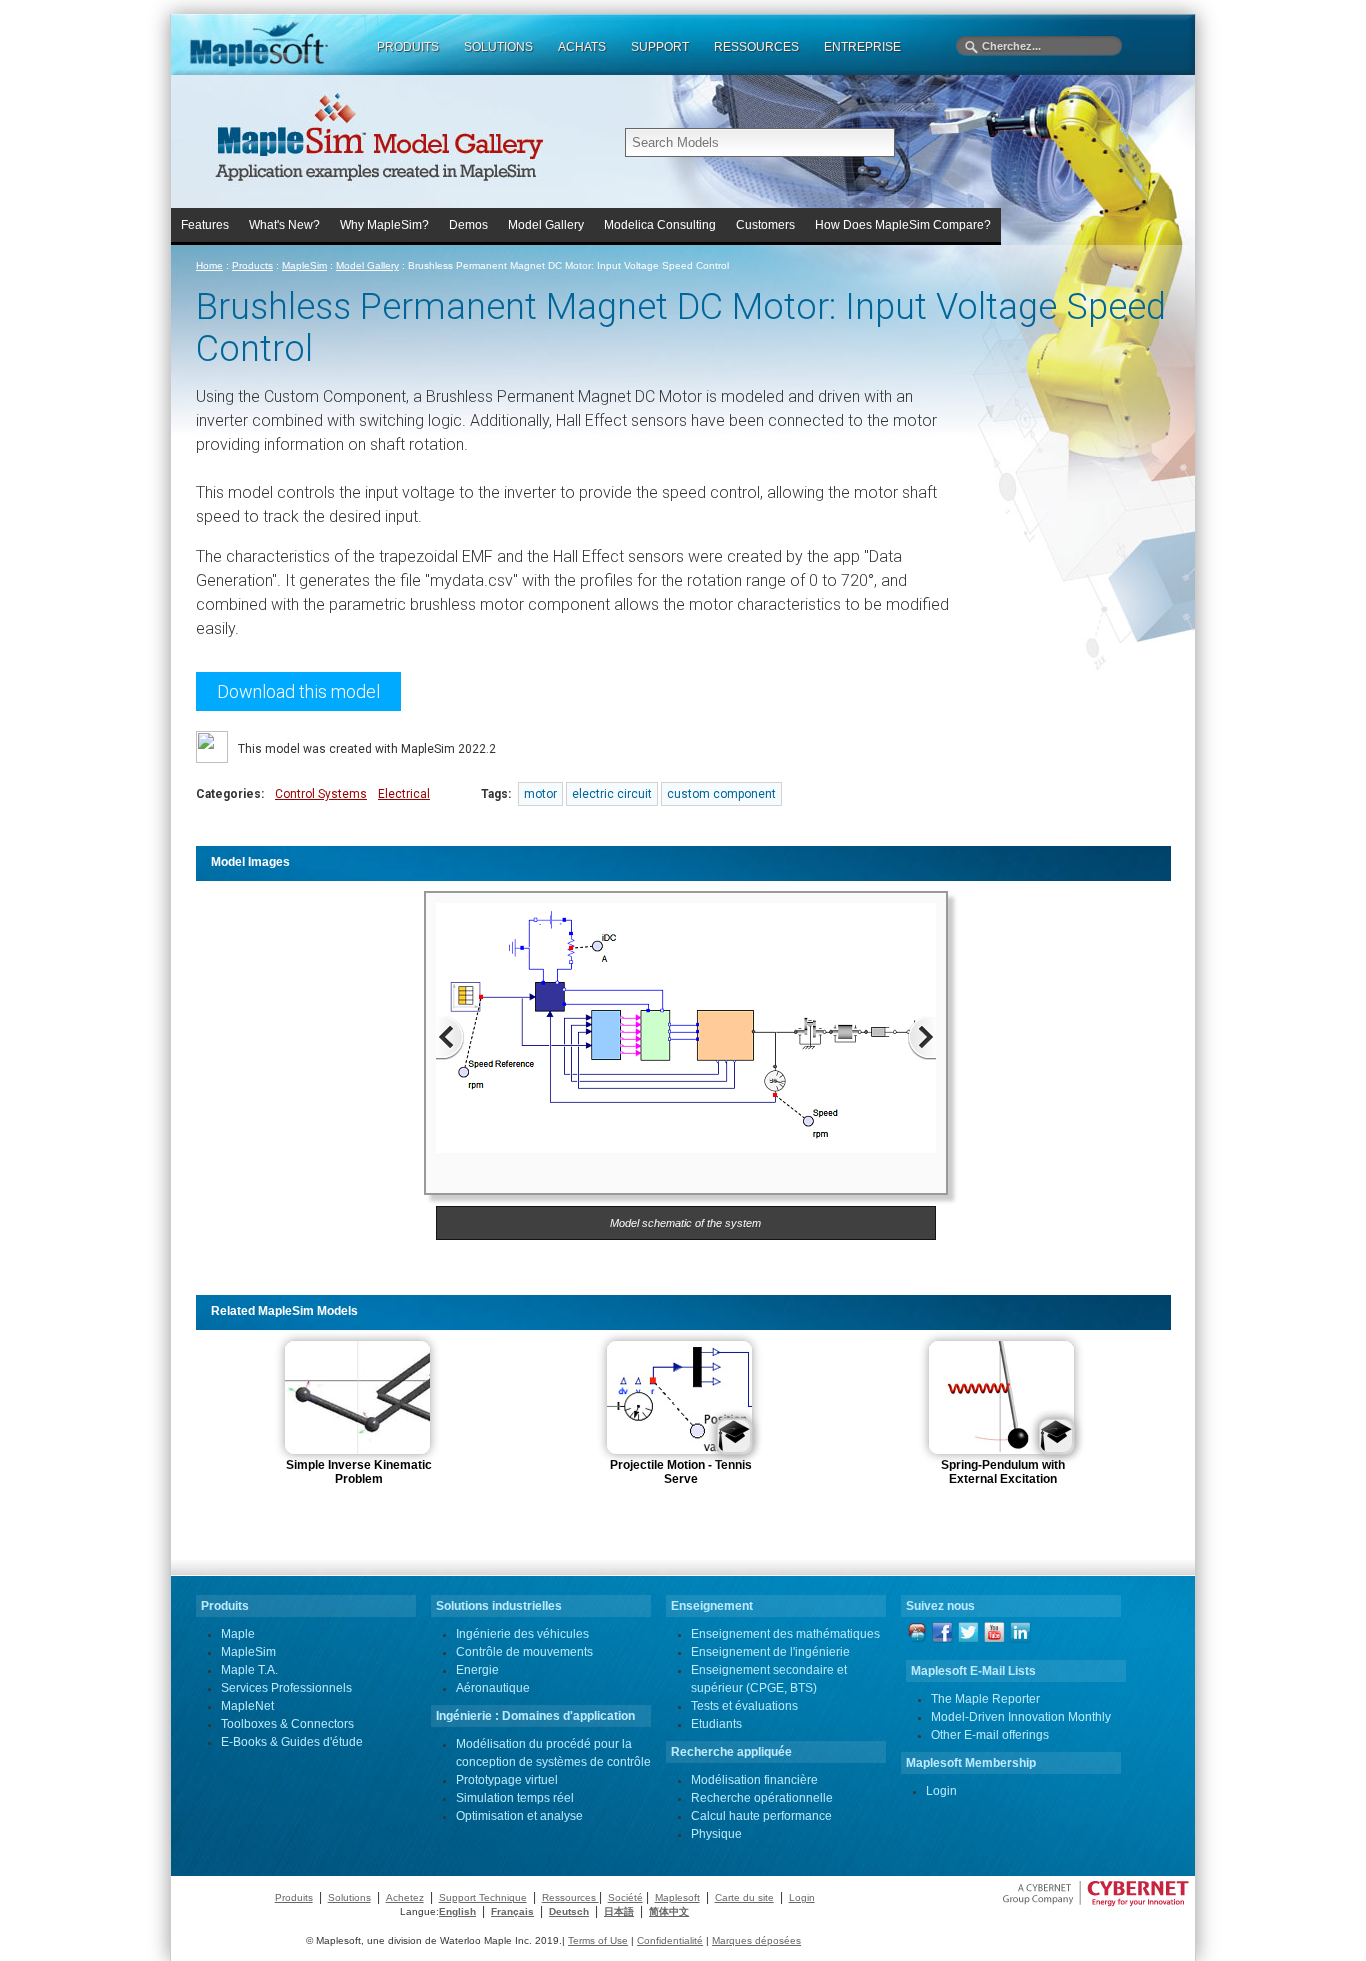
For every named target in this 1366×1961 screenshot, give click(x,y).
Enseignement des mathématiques (785, 1634)
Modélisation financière (754, 1780)
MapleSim (304, 265)
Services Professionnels (286, 1688)
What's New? (284, 225)
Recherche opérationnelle (762, 1798)
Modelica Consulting (660, 225)
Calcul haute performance (761, 1816)
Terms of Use (598, 1940)
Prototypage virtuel (507, 1780)
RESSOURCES (756, 47)
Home (209, 265)
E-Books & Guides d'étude (292, 1742)
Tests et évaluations (744, 1706)
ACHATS (582, 47)
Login (941, 1791)
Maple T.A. (249, 1670)
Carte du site (744, 1897)
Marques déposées (756, 1940)
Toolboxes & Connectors (287, 1724)
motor (540, 794)
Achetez (405, 1897)
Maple (238, 1634)
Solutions (349, 1897)
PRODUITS (408, 47)
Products (252, 265)
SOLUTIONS (498, 47)
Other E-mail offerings (990, 1735)
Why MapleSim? (384, 225)
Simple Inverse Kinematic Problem (359, 1472)
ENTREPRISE (862, 47)
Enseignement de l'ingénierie (770, 1652)
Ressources (570, 1897)
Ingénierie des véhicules (522, 1634)
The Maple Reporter (985, 1699)
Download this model (298, 691)
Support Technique (483, 1897)
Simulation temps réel (515, 1798)
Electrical (404, 794)
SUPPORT (660, 47)
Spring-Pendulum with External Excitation (1003, 1472)
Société (625, 1897)
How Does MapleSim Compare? (903, 225)
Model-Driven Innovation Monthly (1021, 1717)
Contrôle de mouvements (524, 1652)
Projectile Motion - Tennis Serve (681, 1472)
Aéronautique (493, 1688)
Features (205, 225)
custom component (721, 794)
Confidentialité (670, 1940)
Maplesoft (677, 1897)
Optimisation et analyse (519, 1816)
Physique (716, 1834)
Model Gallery (546, 225)
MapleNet (247, 1706)
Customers (765, 225)
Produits (294, 1897)
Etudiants (716, 1724)
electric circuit (612, 794)
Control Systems (321, 794)
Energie (477, 1670)
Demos (468, 225)
